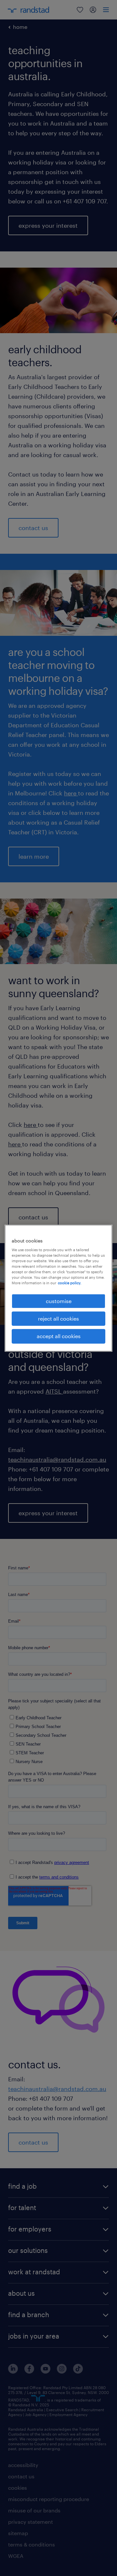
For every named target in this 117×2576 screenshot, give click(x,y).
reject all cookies (58, 1318)
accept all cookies (59, 1336)
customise (59, 1301)
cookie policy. (70, 1283)
